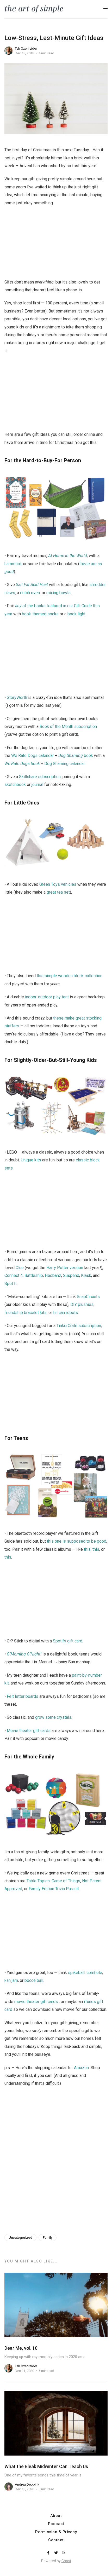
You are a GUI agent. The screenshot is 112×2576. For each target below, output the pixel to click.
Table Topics (38, 1881)
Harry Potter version (65, 1268)
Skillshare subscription (40, 777)
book (76, 756)
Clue (20, 1268)
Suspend (71, 1275)
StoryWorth (17, 697)
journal (37, 785)
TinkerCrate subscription (79, 1326)
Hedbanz (53, 1275)
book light (76, 614)
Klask (86, 1275)
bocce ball (34, 1980)
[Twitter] (57, 2553)
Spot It (11, 1284)
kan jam (11, 1980)
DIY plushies (82, 1304)
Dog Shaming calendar (64, 764)
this (87, 1549)
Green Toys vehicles (58, 884)
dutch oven (30, 593)
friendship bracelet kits (26, 1313)
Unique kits (31, 1160)
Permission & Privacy (56, 2532)
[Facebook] (49, 2553)
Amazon (81, 2068)
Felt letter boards (23, 1696)
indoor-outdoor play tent (47, 997)
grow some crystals (53, 1717)
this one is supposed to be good (77, 1541)
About (56, 2516)
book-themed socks (40, 614)
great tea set (58, 892)
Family (48, 2238)
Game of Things (66, 1881)
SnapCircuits (88, 1297)
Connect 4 (14, 1275)
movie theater (27, 2002)
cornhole (94, 1973)
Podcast (56, 2524)
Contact (56, 2540)
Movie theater (19, 1731)
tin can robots (66, 1313)
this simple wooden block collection (70, 976)
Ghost (66, 2561)
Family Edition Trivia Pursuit (54, 1889)
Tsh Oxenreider (26, 48)
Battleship (34, 1275)
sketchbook (15, 785)
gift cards (42, 1731)
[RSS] (64, 2553)
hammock (13, 564)
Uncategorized (20, 2238)
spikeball (76, 1973)
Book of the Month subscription (68, 727)
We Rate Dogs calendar (33, 756)
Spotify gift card (68, 1641)
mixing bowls (58, 593)
